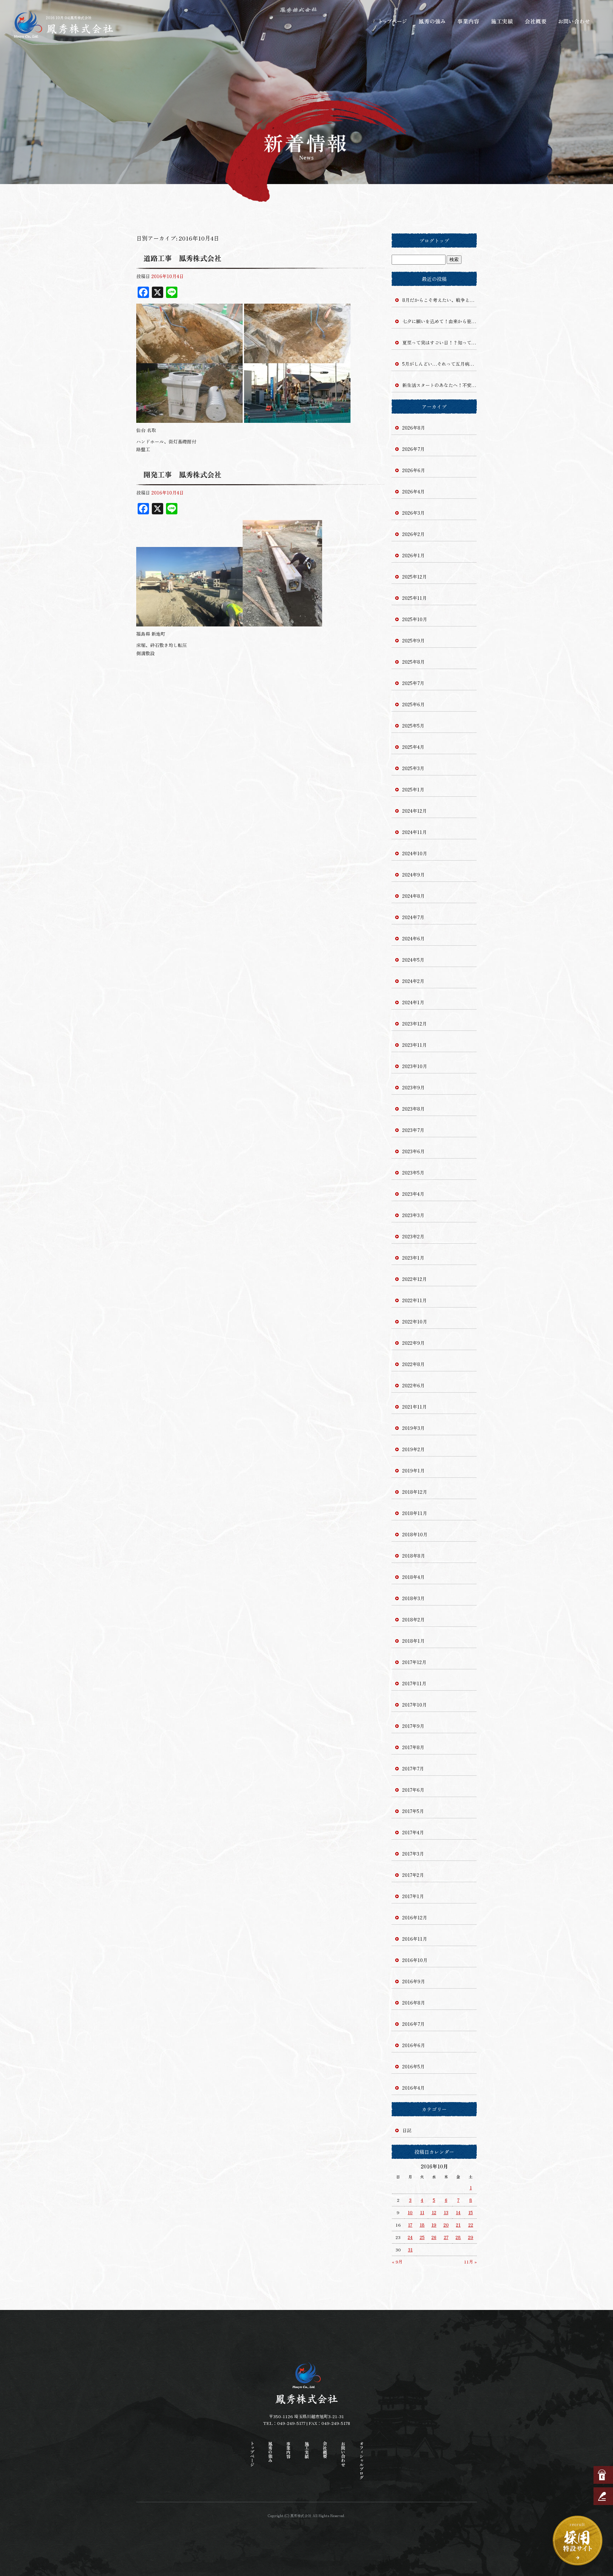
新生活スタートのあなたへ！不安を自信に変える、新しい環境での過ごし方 (440, 385)
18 (422, 2225)
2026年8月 (414, 428)
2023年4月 (413, 1194)
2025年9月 (413, 640)
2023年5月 (413, 1173)
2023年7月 (413, 1130)
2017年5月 (413, 1811)
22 (471, 2225)
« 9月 (397, 2262)
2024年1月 (413, 1002)
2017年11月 (414, 1683)
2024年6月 (413, 938)
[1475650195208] (297, 419)
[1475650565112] (282, 622)
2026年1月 (413, 555)
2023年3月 (413, 1215)
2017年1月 (413, 1896)
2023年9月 (413, 1087)
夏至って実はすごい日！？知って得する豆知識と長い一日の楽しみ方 (440, 342)
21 (458, 2225)
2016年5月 (413, 2066)
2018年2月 (413, 1619)
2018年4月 (413, 1577)
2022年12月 (415, 1279)
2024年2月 (413, 981)
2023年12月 (415, 1024)
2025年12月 (415, 577)
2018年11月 (415, 1513)
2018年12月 (415, 1492)
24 (410, 2237)
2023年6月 (413, 1151)
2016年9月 (414, 1981)
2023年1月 (413, 1258)
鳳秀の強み (432, 21)
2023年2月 (413, 1236)
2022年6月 (413, 1385)
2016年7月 (413, 2024)
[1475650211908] (297, 359)
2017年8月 (413, 1747)
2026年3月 (413, 513)
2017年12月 (414, 1662)
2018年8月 (414, 1556)
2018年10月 (415, 1534)
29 (471, 2237)
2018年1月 (413, 1641)
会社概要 (537, 21)
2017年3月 (413, 1854)
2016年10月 (415, 1960)
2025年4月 (413, 747)
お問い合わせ (574, 21)
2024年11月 (415, 832)
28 (458, 2237)
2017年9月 (413, 1726)
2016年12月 (415, 1917)
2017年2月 (413, 1875)
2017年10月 (415, 1705)
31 (410, 2249)
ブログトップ (434, 241)
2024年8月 (413, 896)
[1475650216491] (189, 419)
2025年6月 (413, 704)
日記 (407, 2130)
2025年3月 (413, 768)
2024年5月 (413, 960)
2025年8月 (413, 662)
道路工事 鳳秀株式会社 (182, 258)
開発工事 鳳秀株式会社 (182, 474)
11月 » (470, 2262)
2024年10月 (415, 853)
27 (446, 2237)
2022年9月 (413, 1343)
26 (434, 2237)
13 (446, 2212)
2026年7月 (413, 449)
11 (422, 2212)
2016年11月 (415, 1939)
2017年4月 (413, 1832)
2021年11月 (415, 1407)
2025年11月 (415, 598)
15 (471, 2212)
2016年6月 (414, 2045)
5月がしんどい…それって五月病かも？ (440, 364)
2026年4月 (413, 491)
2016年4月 (413, 2088)
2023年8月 (413, 1109)
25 (422, 2237)
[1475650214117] (189, 359)
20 (446, 2225)
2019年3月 (413, 1428)
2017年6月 (413, 1790)
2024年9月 (413, 875)
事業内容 (468, 21)
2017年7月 (413, 1768)
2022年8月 (413, 1364)
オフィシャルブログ (361, 2460)
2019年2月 (413, 1449)
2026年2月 (413, 534)
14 (458, 2212)
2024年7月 (413, 917)
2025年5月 (413, 726)
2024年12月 (415, 811)
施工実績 (503, 21)
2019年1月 (413, 1471)
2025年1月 (413, 789)
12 (434, 2212)
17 (410, 2225)
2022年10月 (415, 1322)
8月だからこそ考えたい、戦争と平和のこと (440, 300)
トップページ (393, 21)
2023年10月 (415, 1066)
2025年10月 (415, 619)
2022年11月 (415, 1300)
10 (410, 2212)
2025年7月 (413, 683)
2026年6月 (414, 470)
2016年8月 (414, 2003)
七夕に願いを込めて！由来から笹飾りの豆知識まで (440, 321)
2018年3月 (413, 1598)
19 (434, 2225)
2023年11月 (415, 1045)
